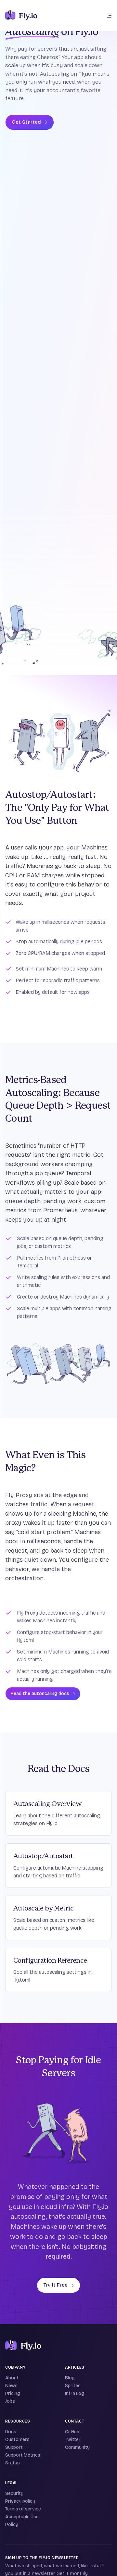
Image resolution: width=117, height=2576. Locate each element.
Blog (70, 2378)
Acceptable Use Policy (22, 2521)
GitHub (72, 2432)
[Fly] (23, 2346)
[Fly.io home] (21, 16)
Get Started (26, 122)
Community (77, 2447)
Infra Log (75, 2393)
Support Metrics (23, 2455)
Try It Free (56, 2285)
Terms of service (23, 2509)
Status (13, 2463)
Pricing (13, 2393)
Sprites (73, 2386)
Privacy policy (20, 2501)
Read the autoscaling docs (40, 1694)
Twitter (73, 2440)
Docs (11, 2432)
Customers (17, 2440)
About (12, 2378)
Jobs (10, 2401)
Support (14, 2447)
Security (14, 2493)
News (11, 2386)
